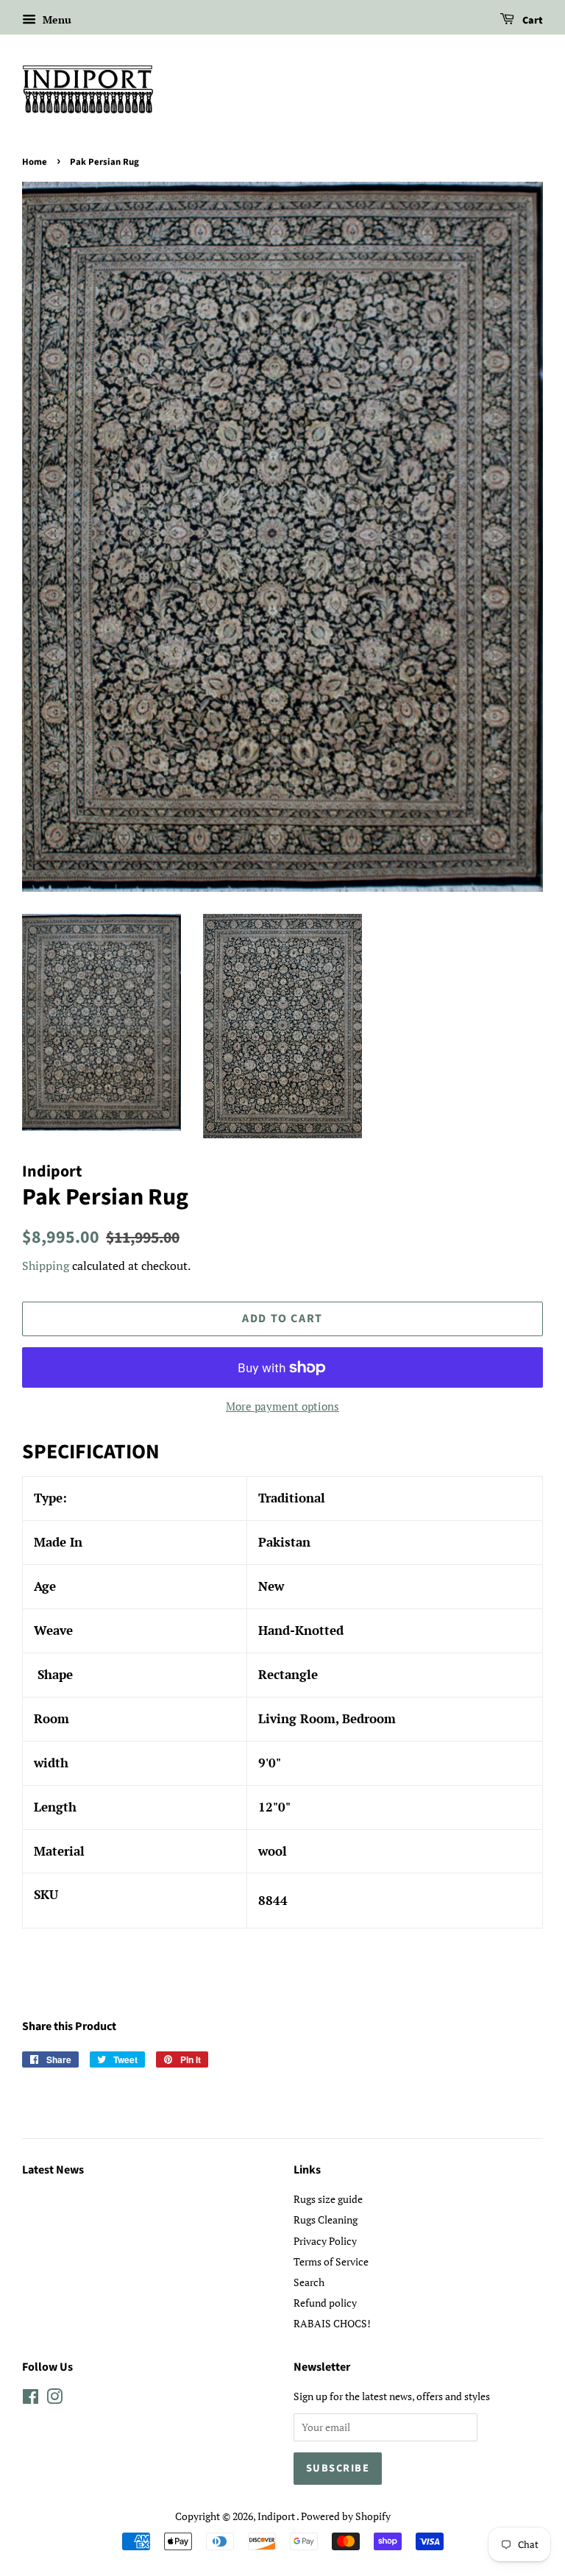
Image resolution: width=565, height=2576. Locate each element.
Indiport (277, 2516)
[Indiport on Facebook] (31, 2399)
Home (35, 162)
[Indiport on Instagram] (54, 2399)
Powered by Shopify (346, 2516)
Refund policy (325, 2303)
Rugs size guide (328, 2199)
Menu (56, 19)
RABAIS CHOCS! (332, 2323)
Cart (532, 21)
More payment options (282, 1406)
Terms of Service (331, 2261)
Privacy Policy (325, 2241)
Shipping (46, 1266)
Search (309, 2282)
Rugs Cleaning (326, 2220)
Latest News (53, 2170)
